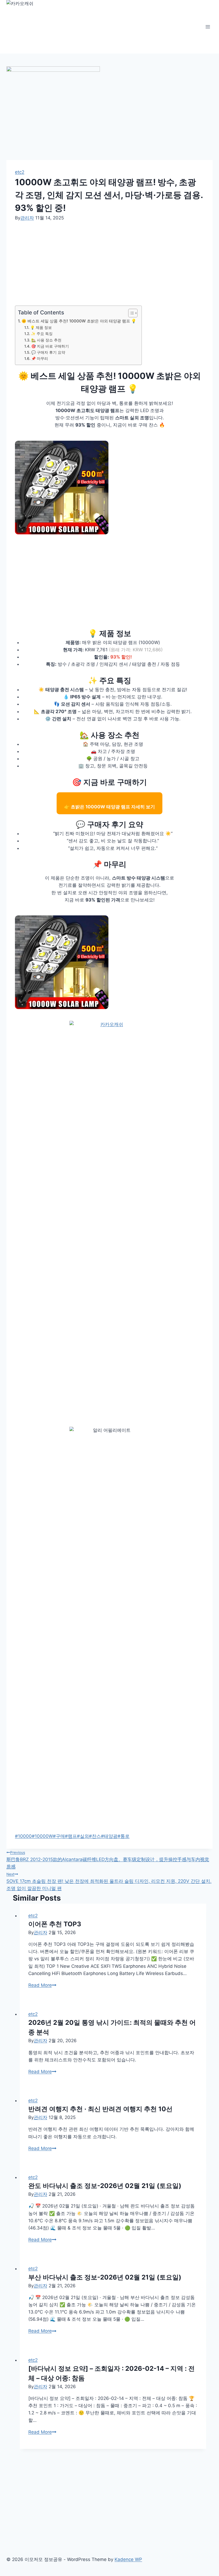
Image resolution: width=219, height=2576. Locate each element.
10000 (23, 1836)
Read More (42, 1985)
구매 (59, 1836)
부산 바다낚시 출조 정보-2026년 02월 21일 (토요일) (105, 2277)
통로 (124, 1836)
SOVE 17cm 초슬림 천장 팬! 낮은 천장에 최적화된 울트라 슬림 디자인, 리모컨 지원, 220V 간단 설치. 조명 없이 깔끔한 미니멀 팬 (109, 1881)
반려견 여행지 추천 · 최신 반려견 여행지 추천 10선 (100, 2109)
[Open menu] (208, 27)
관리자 (27, 218)
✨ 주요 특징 (42, 334)
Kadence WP (128, 2559)
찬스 (95, 1836)
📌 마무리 (40, 359)
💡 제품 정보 (41, 328)
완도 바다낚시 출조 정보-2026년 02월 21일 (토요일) (105, 2186)
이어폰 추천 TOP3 (55, 1924)
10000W (42, 1836)
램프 (71, 1836)
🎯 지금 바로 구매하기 (50, 346)
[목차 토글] (130, 313)
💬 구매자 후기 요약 (48, 352)
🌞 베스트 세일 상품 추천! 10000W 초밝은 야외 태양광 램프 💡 (79, 321)
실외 (83, 1836)
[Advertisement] (109, 264)
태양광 (109, 1836)
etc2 (20, 172)
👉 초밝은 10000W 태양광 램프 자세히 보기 (109, 807)
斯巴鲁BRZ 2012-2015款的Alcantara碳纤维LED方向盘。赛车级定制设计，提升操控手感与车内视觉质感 (108, 1860)
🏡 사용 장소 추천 (46, 340)
